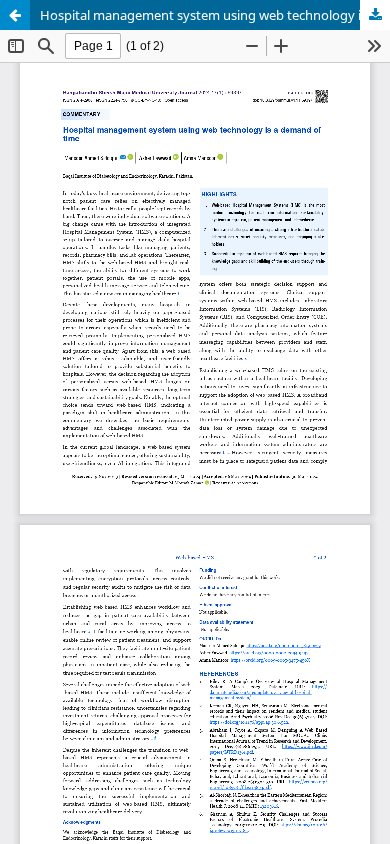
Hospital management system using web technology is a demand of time (215, 15)
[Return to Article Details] (15, 15)
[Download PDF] (375, 15)
